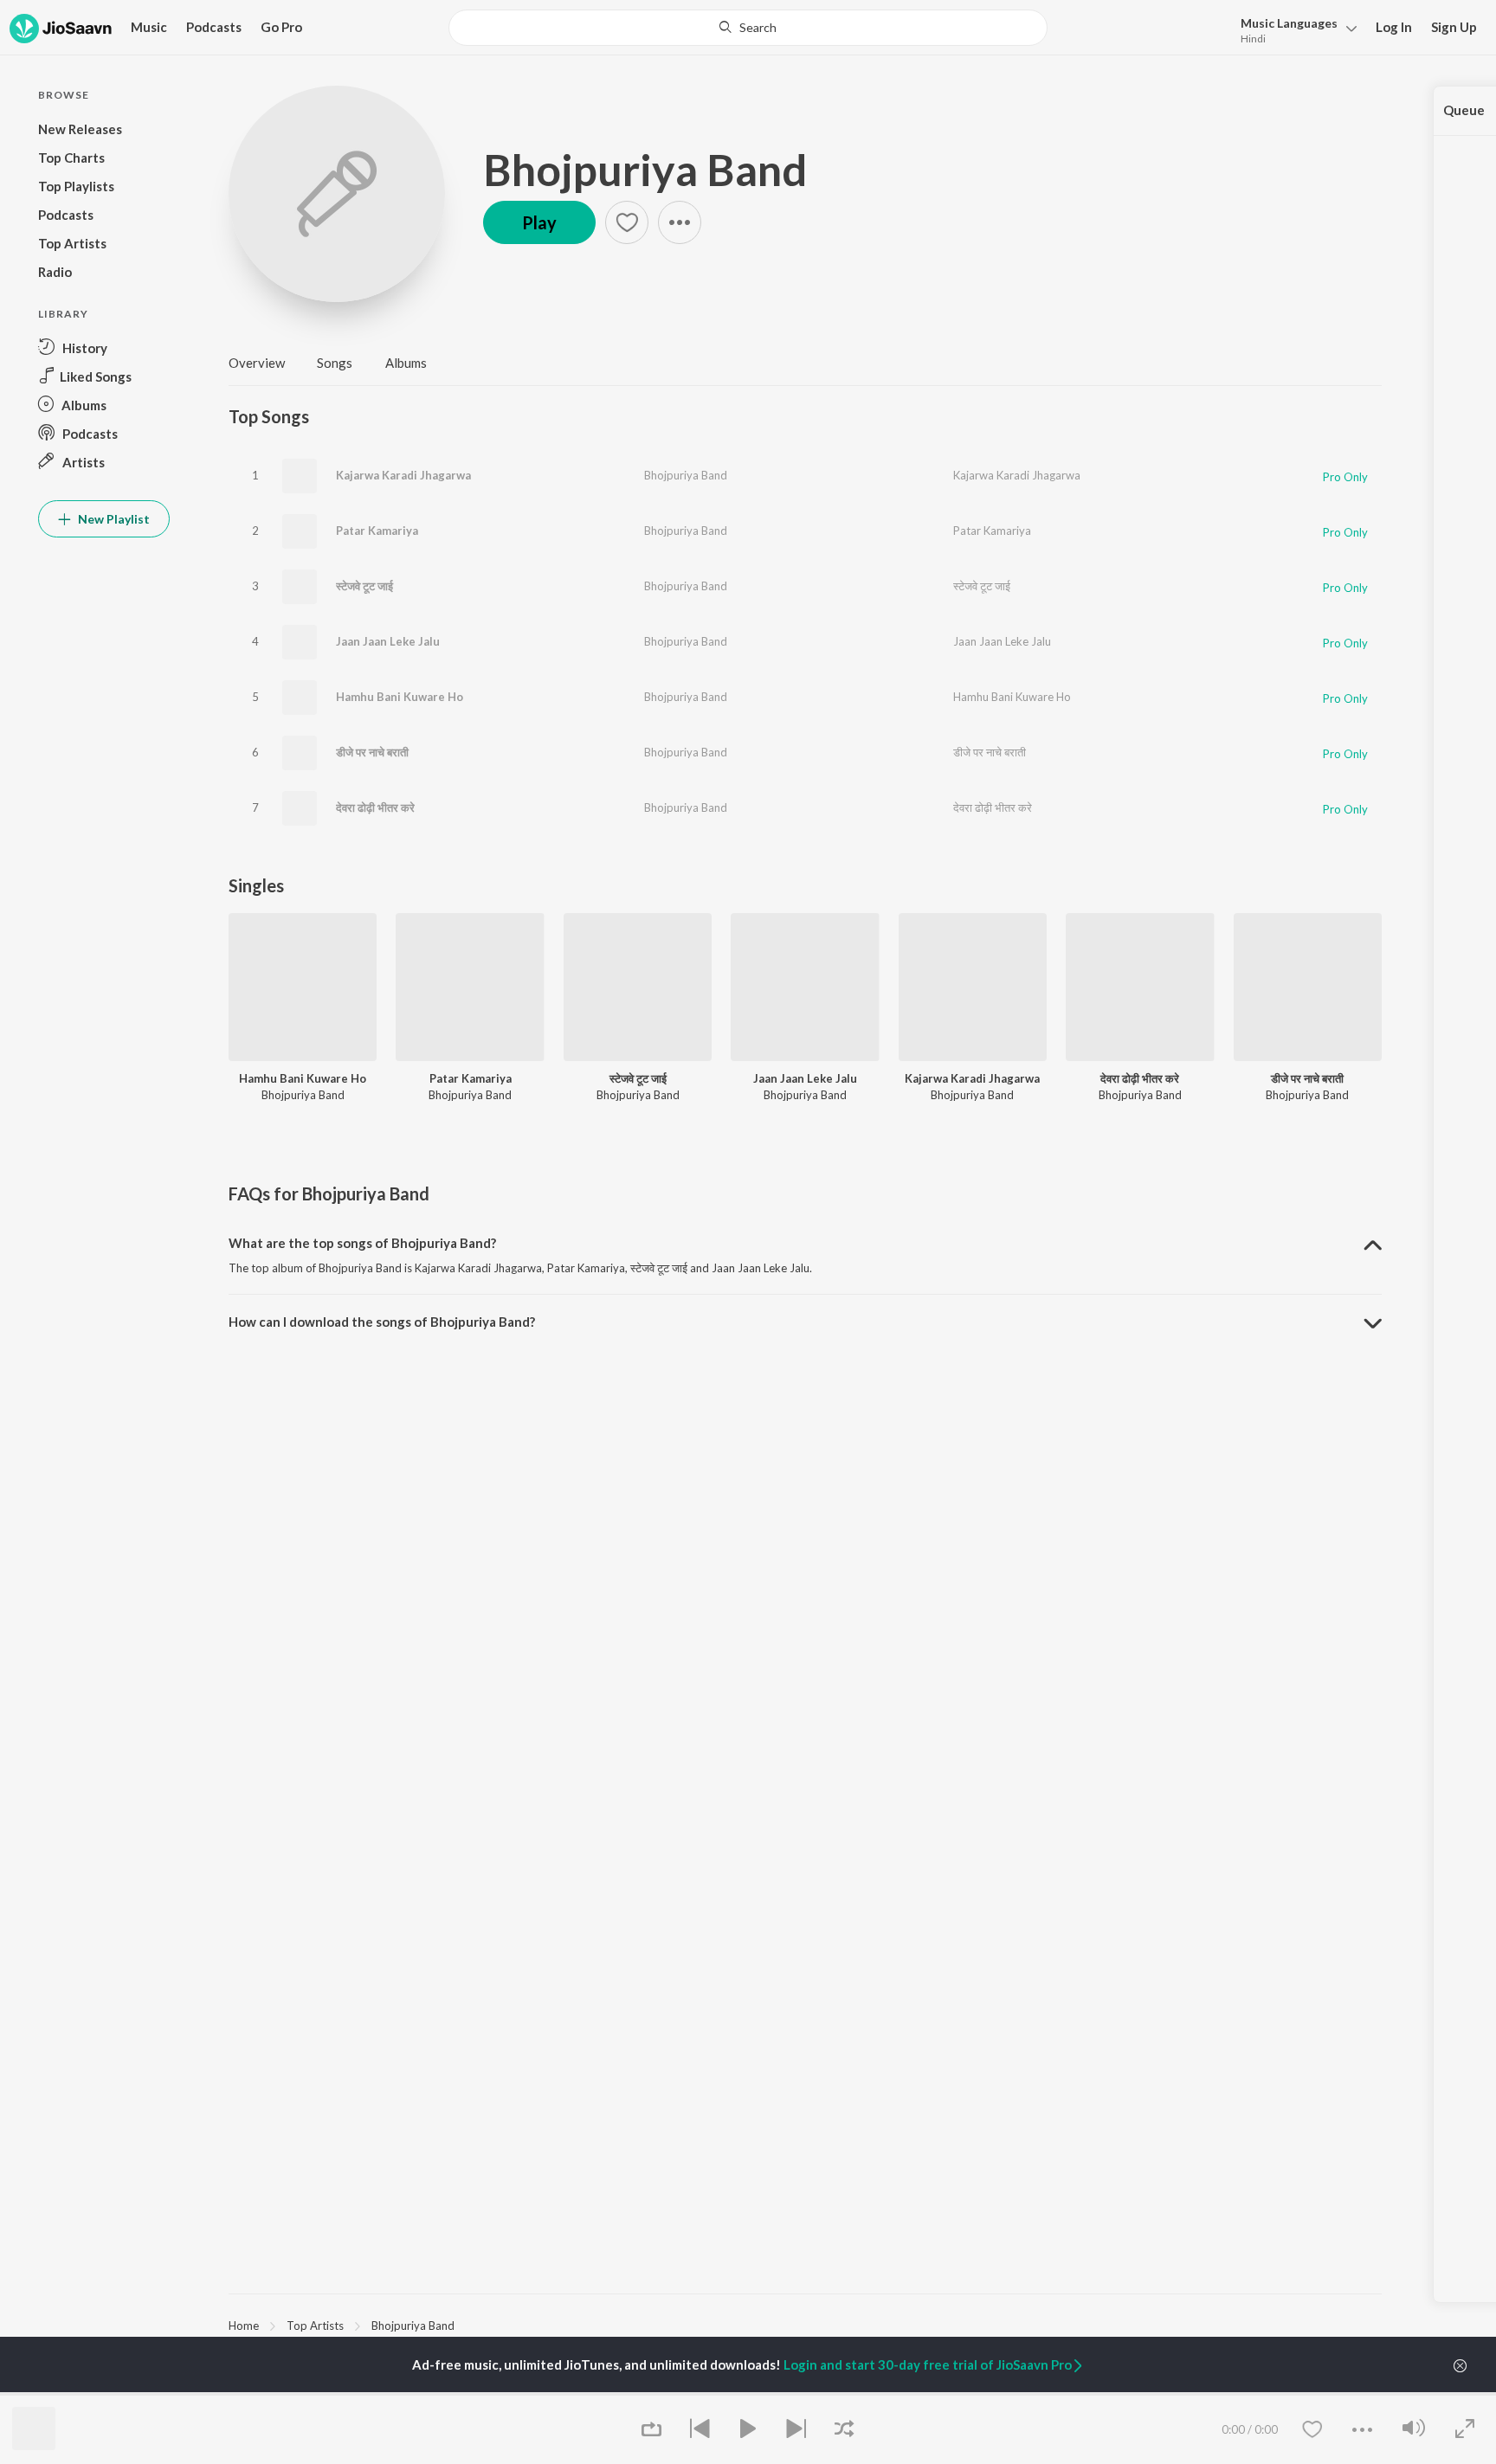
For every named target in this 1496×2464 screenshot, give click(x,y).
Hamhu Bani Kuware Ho (400, 697)
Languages (1289, 23)
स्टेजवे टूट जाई (364, 586)
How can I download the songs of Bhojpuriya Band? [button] (382, 1322)
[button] (1294, 29)
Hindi (1253, 39)
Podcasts (214, 27)
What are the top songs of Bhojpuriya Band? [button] (362, 1243)
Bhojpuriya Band (645, 170)
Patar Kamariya (377, 531)
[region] (805, 2325)
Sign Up (1454, 27)
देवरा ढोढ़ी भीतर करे (375, 807)
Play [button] (539, 222)
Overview (257, 363)
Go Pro (281, 27)
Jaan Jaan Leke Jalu (388, 641)
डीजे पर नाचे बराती (372, 752)
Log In (1394, 27)
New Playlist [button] (113, 519)
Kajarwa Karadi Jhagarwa (403, 475)
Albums (406, 363)
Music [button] (149, 27)
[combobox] (748, 28)
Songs (335, 363)
